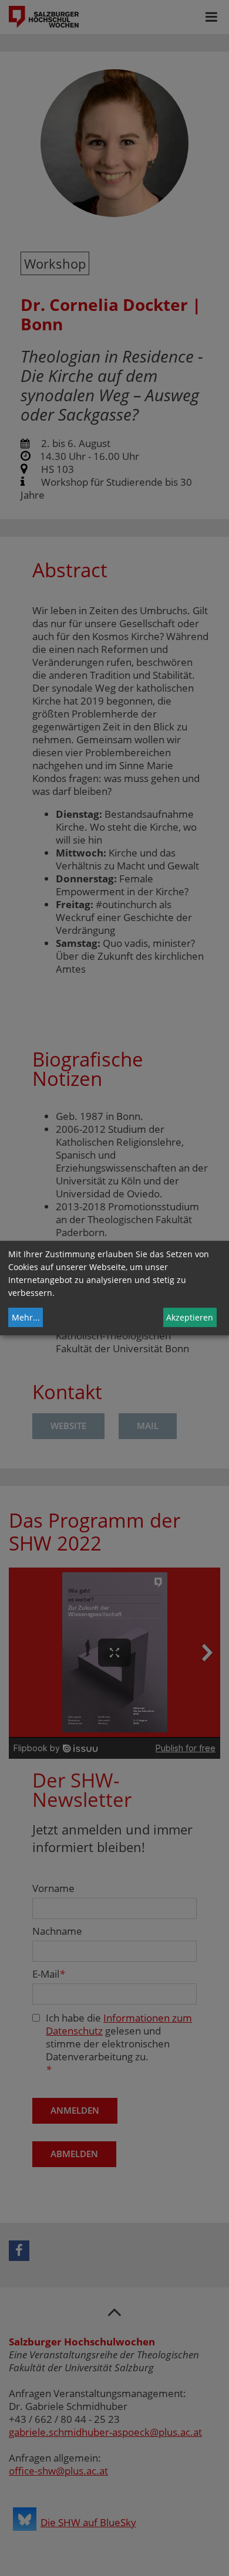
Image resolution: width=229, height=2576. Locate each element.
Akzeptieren (190, 1317)
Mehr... (26, 1317)
